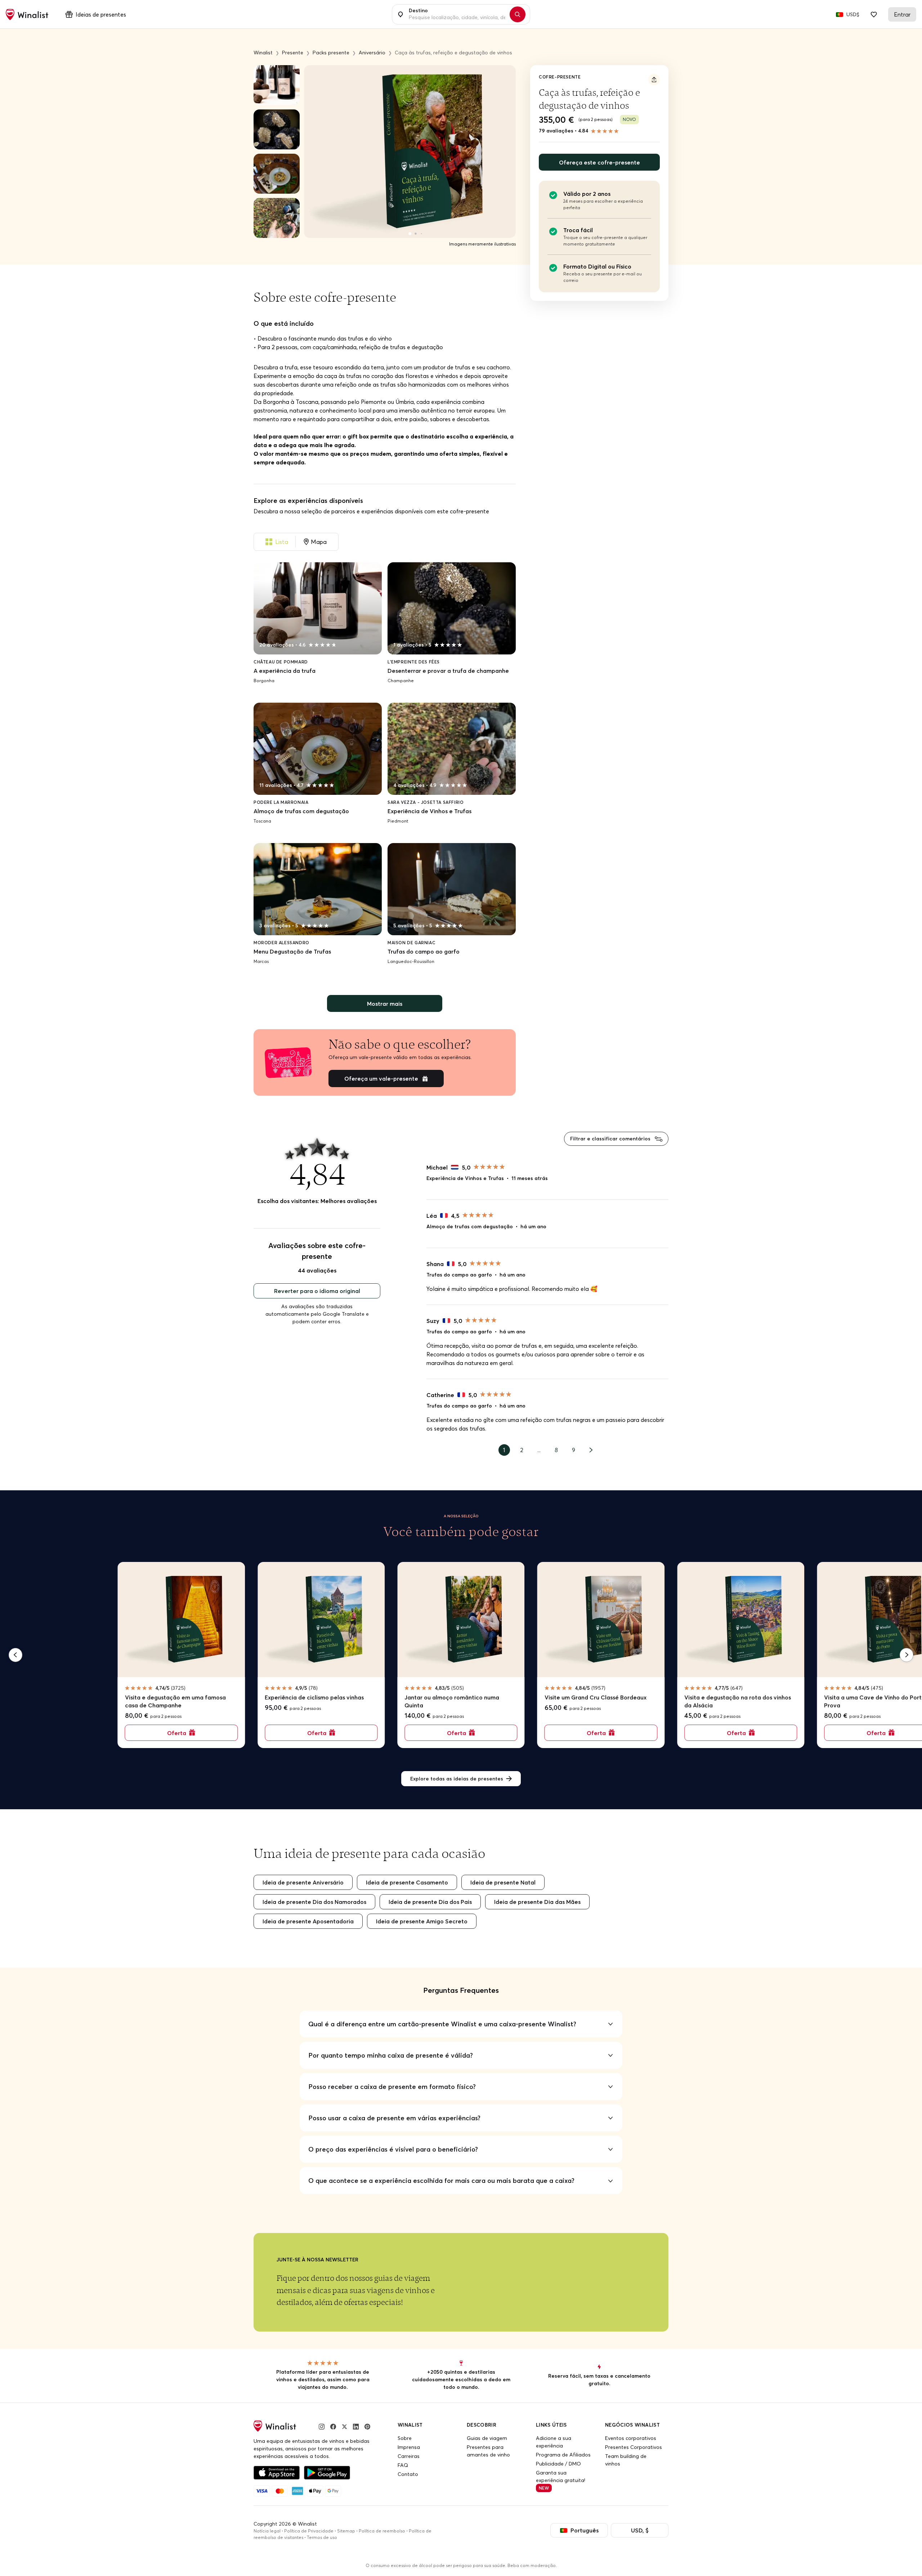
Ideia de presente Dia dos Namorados (314, 1902)
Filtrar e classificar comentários (611, 1139)
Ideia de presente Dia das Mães (537, 1902)
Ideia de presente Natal (503, 1882)
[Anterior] (15, 1655)
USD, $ (640, 2530)
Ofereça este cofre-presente (599, 162)
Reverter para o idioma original (317, 1291)
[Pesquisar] (518, 14)
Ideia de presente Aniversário (303, 1882)
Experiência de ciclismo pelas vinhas (314, 1697)
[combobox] (457, 14)
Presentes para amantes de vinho (488, 2451)
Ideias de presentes (101, 14)
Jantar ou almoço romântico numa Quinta (452, 1701)
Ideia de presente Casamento (407, 1882)
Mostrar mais (385, 1004)
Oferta (177, 1733)
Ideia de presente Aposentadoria (308, 1921)
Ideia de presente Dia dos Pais (430, 1902)
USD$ (853, 14)
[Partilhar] (654, 80)
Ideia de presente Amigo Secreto (422, 1921)
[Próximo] (907, 1655)
